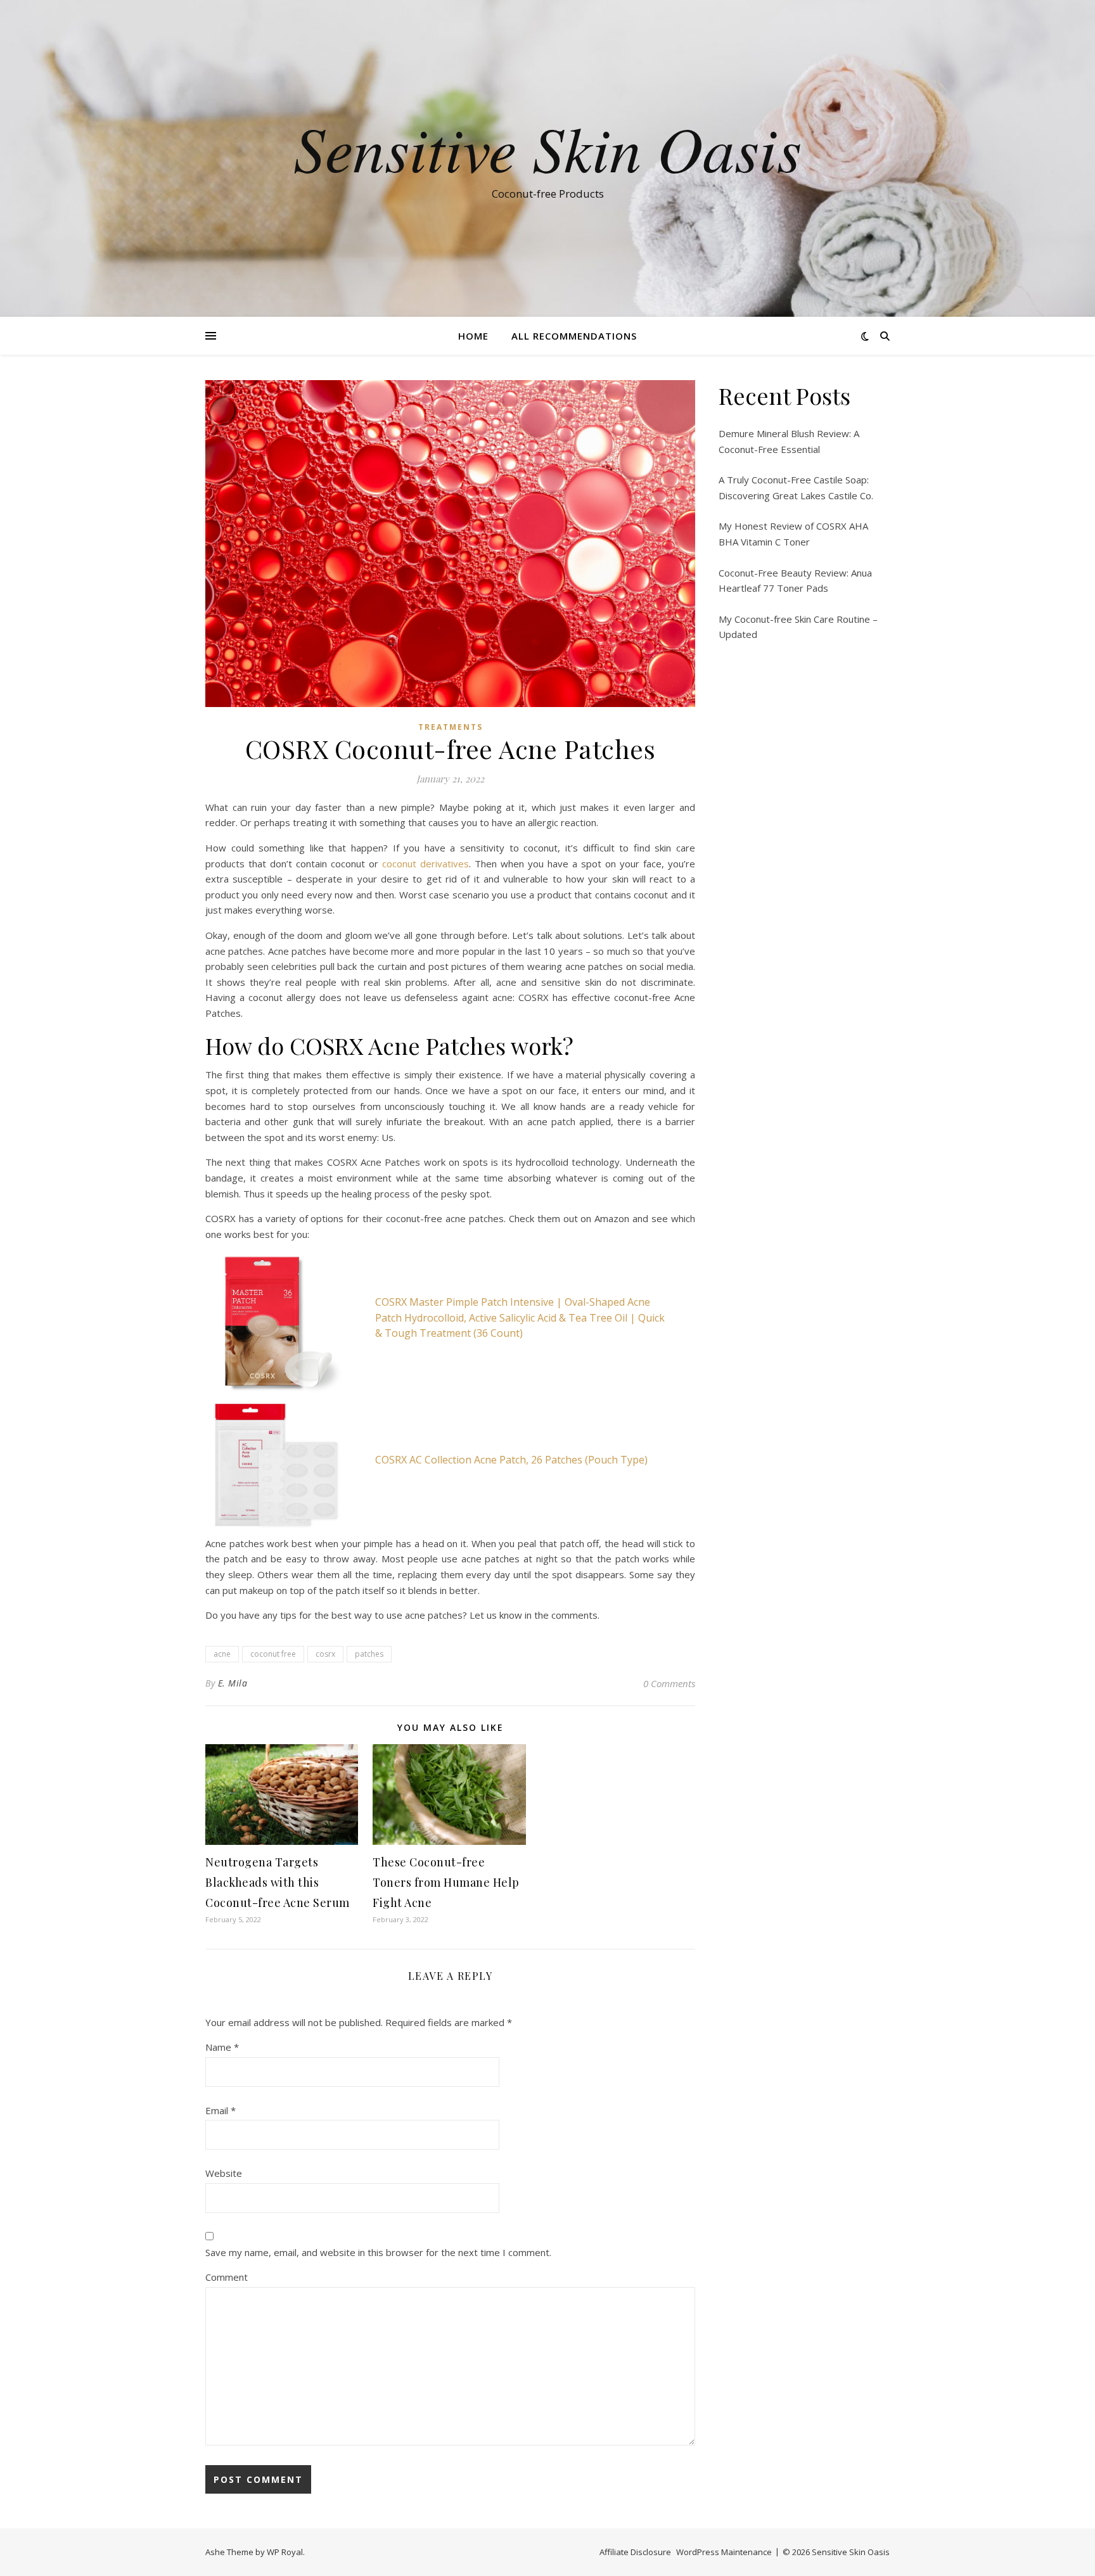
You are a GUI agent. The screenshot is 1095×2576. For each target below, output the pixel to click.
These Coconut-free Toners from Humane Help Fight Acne (446, 1882)
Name (222, 2047)
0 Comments (669, 1683)
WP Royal (285, 2552)
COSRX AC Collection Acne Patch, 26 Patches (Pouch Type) (511, 1460)
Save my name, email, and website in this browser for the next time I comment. (378, 2252)
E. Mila (233, 1683)
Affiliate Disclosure (635, 2552)
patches (369, 1654)
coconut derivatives (426, 864)
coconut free (273, 1654)
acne (222, 1654)
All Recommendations (574, 336)
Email (221, 2110)
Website (224, 2173)
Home (473, 336)
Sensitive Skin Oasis (547, 147)
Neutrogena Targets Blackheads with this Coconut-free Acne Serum (278, 1882)
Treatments (451, 727)
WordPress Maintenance (724, 2552)
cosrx (325, 1654)
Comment (227, 2277)
